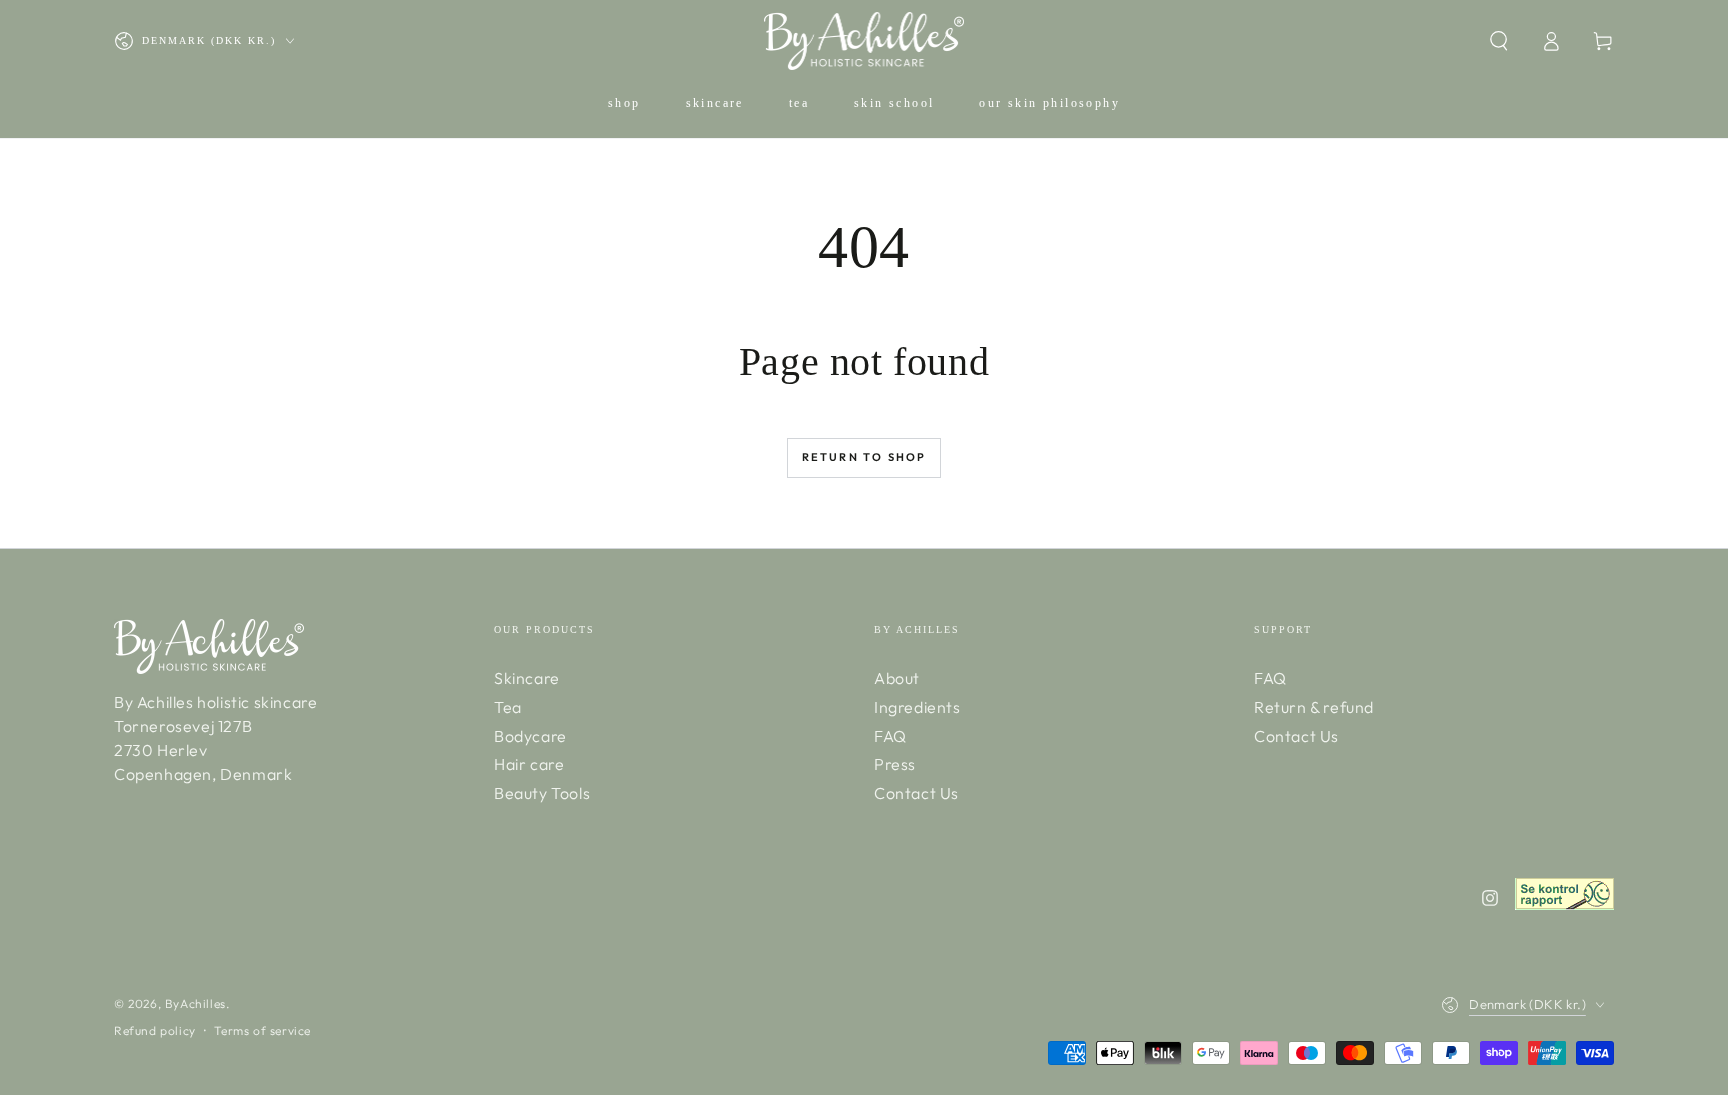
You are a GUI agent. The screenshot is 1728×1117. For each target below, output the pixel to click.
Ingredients (917, 707)
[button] (1499, 41)
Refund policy (155, 1030)
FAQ (890, 736)
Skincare (527, 678)
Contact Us (916, 793)
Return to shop (864, 457)
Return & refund (1314, 707)
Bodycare (530, 736)
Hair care (529, 764)
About (897, 678)
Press (895, 764)
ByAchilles (195, 1003)
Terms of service (262, 1030)
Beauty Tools (542, 793)
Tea (508, 707)
